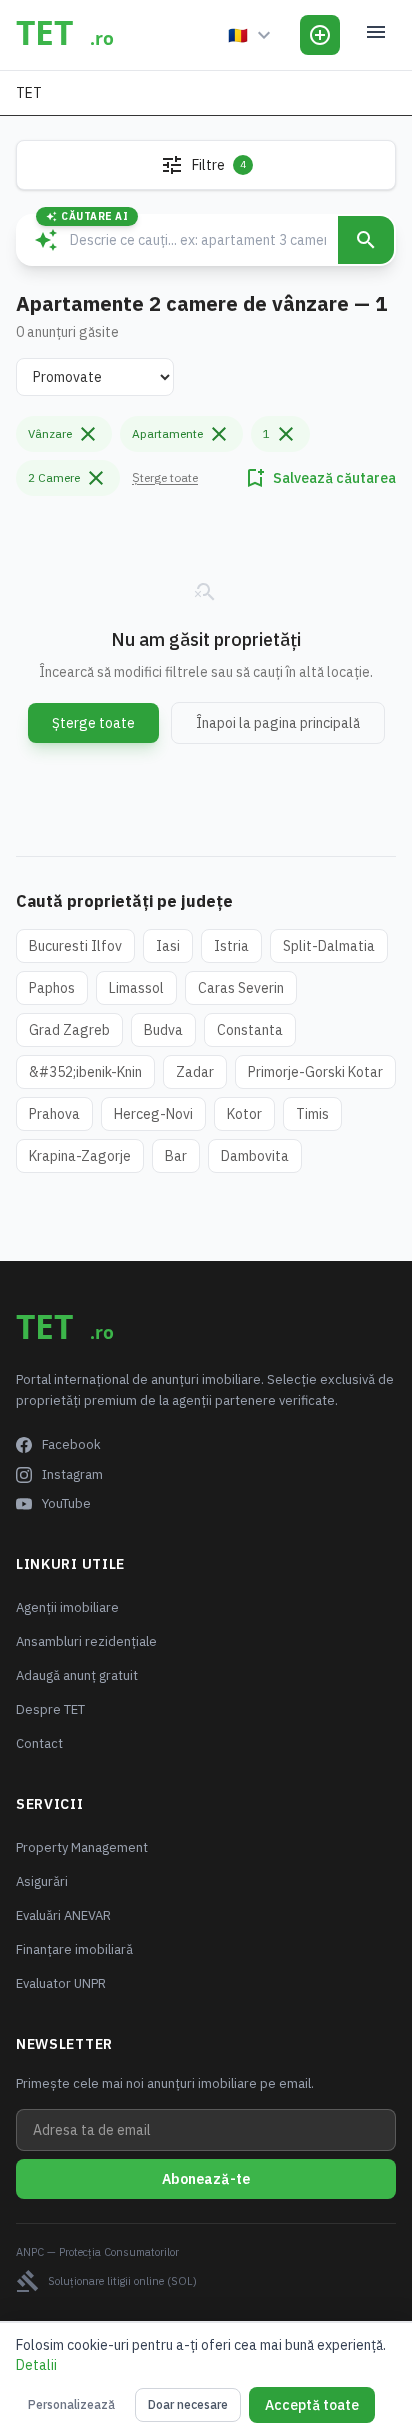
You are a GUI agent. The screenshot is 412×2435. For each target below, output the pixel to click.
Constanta (250, 1030)
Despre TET (50, 1709)
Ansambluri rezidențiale (86, 1641)
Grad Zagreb (69, 1030)
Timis (312, 1114)
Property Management (82, 1847)
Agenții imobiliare (67, 1607)
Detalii (36, 2365)
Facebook (71, 1444)
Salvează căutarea (319, 478)
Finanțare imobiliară (74, 1949)
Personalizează (71, 2404)
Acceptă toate (312, 2405)
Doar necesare (188, 2404)
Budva (163, 1030)
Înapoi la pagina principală (278, 723)
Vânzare (64, 434)
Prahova (54, 1114)
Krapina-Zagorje (80, 1156)
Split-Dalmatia (329, 946)
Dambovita (255, 1156)
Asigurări (42, 1881)
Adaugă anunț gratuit (77, 1675)
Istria (231, 946)
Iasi (168, 946)
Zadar (195, 1072)
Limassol (136, 988)
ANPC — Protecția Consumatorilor (97, 2252)
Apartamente (181, 434)
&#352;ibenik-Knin (85, 1072)
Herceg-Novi (153, 1114)
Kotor (244, 1114)
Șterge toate (165, 477)
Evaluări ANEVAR (63, 1915)
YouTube (66, 1503)
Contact (39, 1743)
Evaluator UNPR (61, 1983)
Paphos (52, 988)
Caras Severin (241, 988)
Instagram (72, 1474)
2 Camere (68, 478)
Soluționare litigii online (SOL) (106, 2281)
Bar (176, 1156)
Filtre (203, 165)
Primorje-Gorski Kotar (315, 1072)
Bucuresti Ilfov (75, 946)
